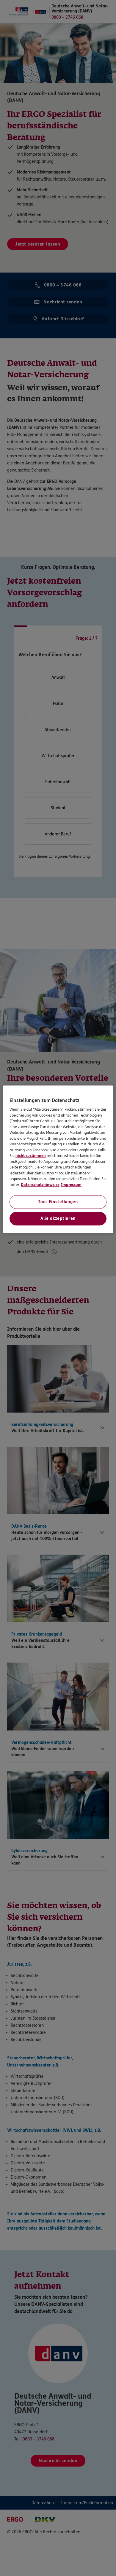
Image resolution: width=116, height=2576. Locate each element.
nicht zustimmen (31, 1156)
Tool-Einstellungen (58, 1202)
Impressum (71, 1185)
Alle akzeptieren (58, 1218)
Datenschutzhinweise (40, 1185)
